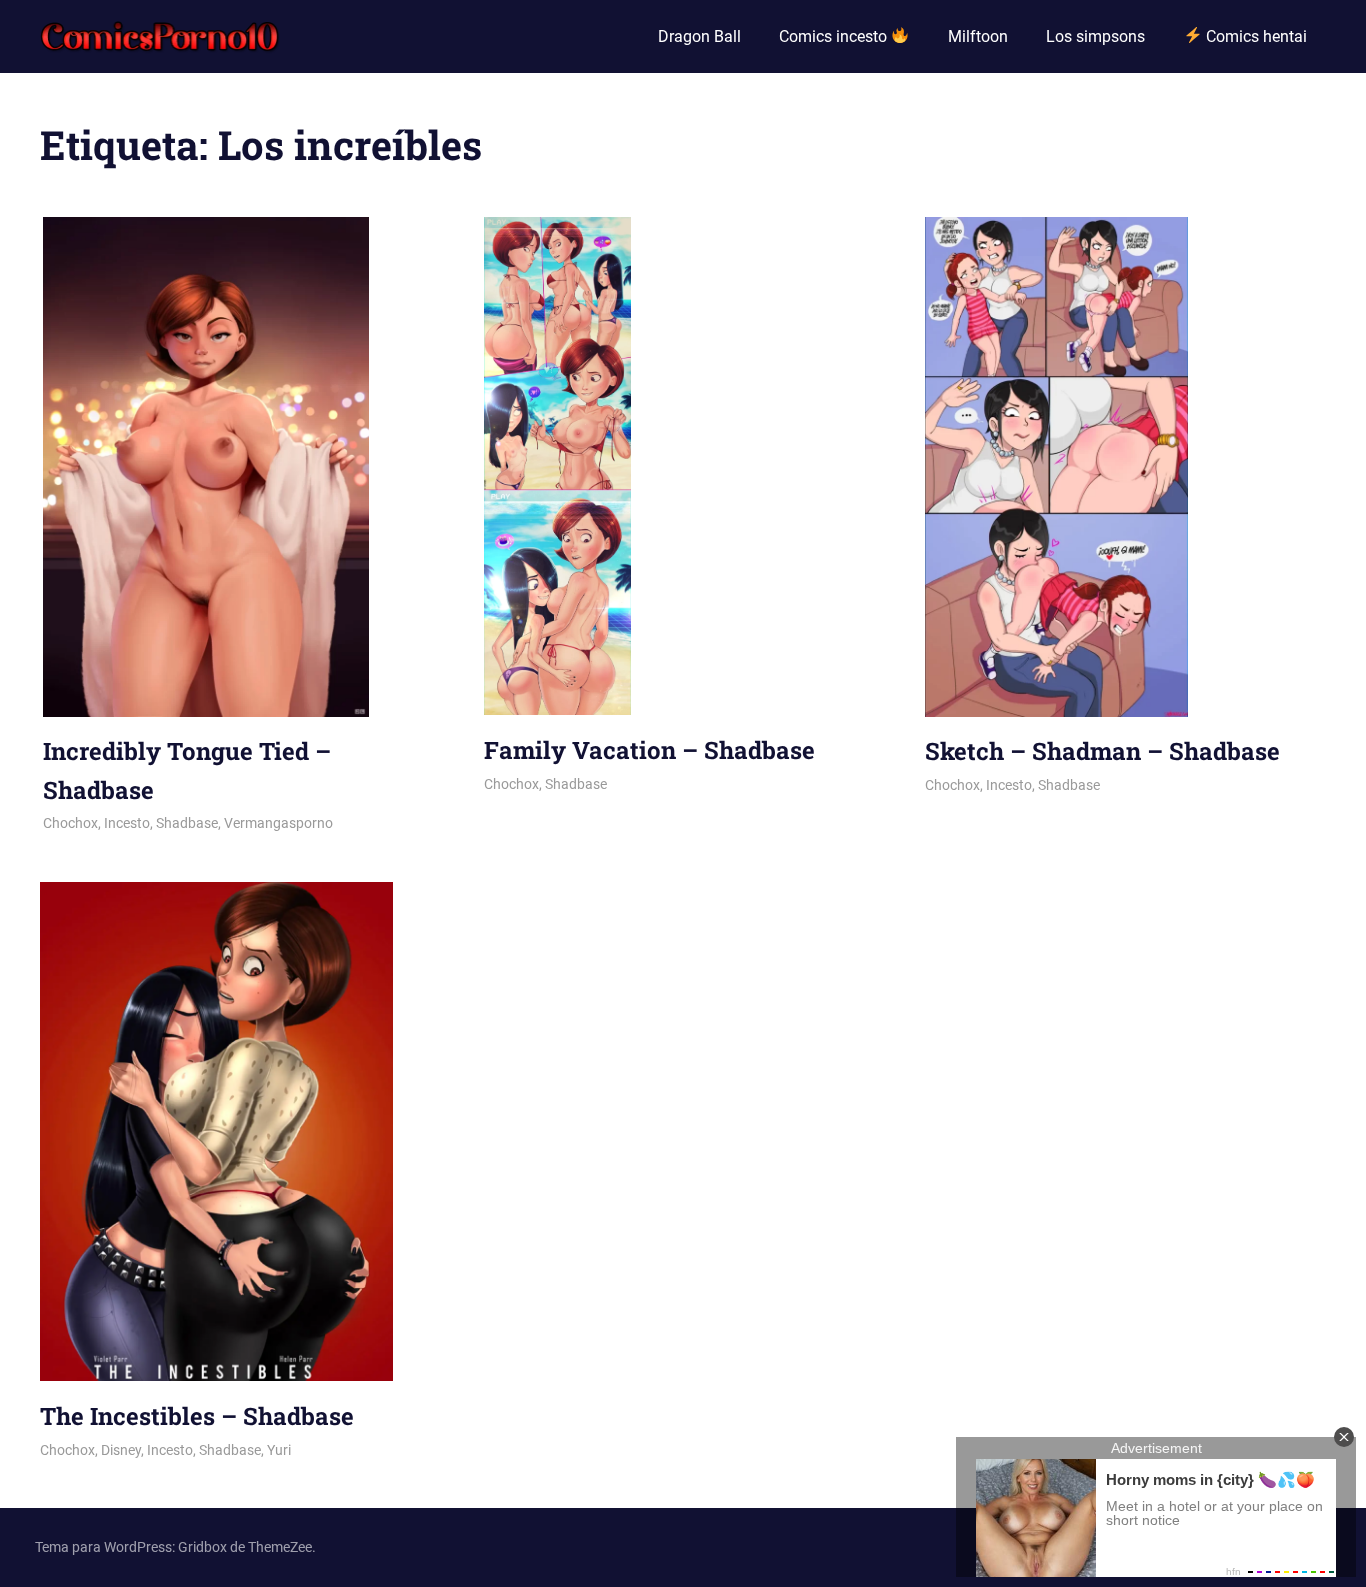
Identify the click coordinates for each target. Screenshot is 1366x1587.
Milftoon (978, 36)
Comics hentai (1254, 36)
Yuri (279, 1450)
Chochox (70, 823)
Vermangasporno (278, 823)
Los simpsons (1095, 36)
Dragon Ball (699, 36)
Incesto (127, 823)
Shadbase (187, 823)
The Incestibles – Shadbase (197, 1416)
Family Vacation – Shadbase (649, 750)
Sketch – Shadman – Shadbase (1102, 751)
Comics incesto (835, 36)
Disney (121, 1450)
